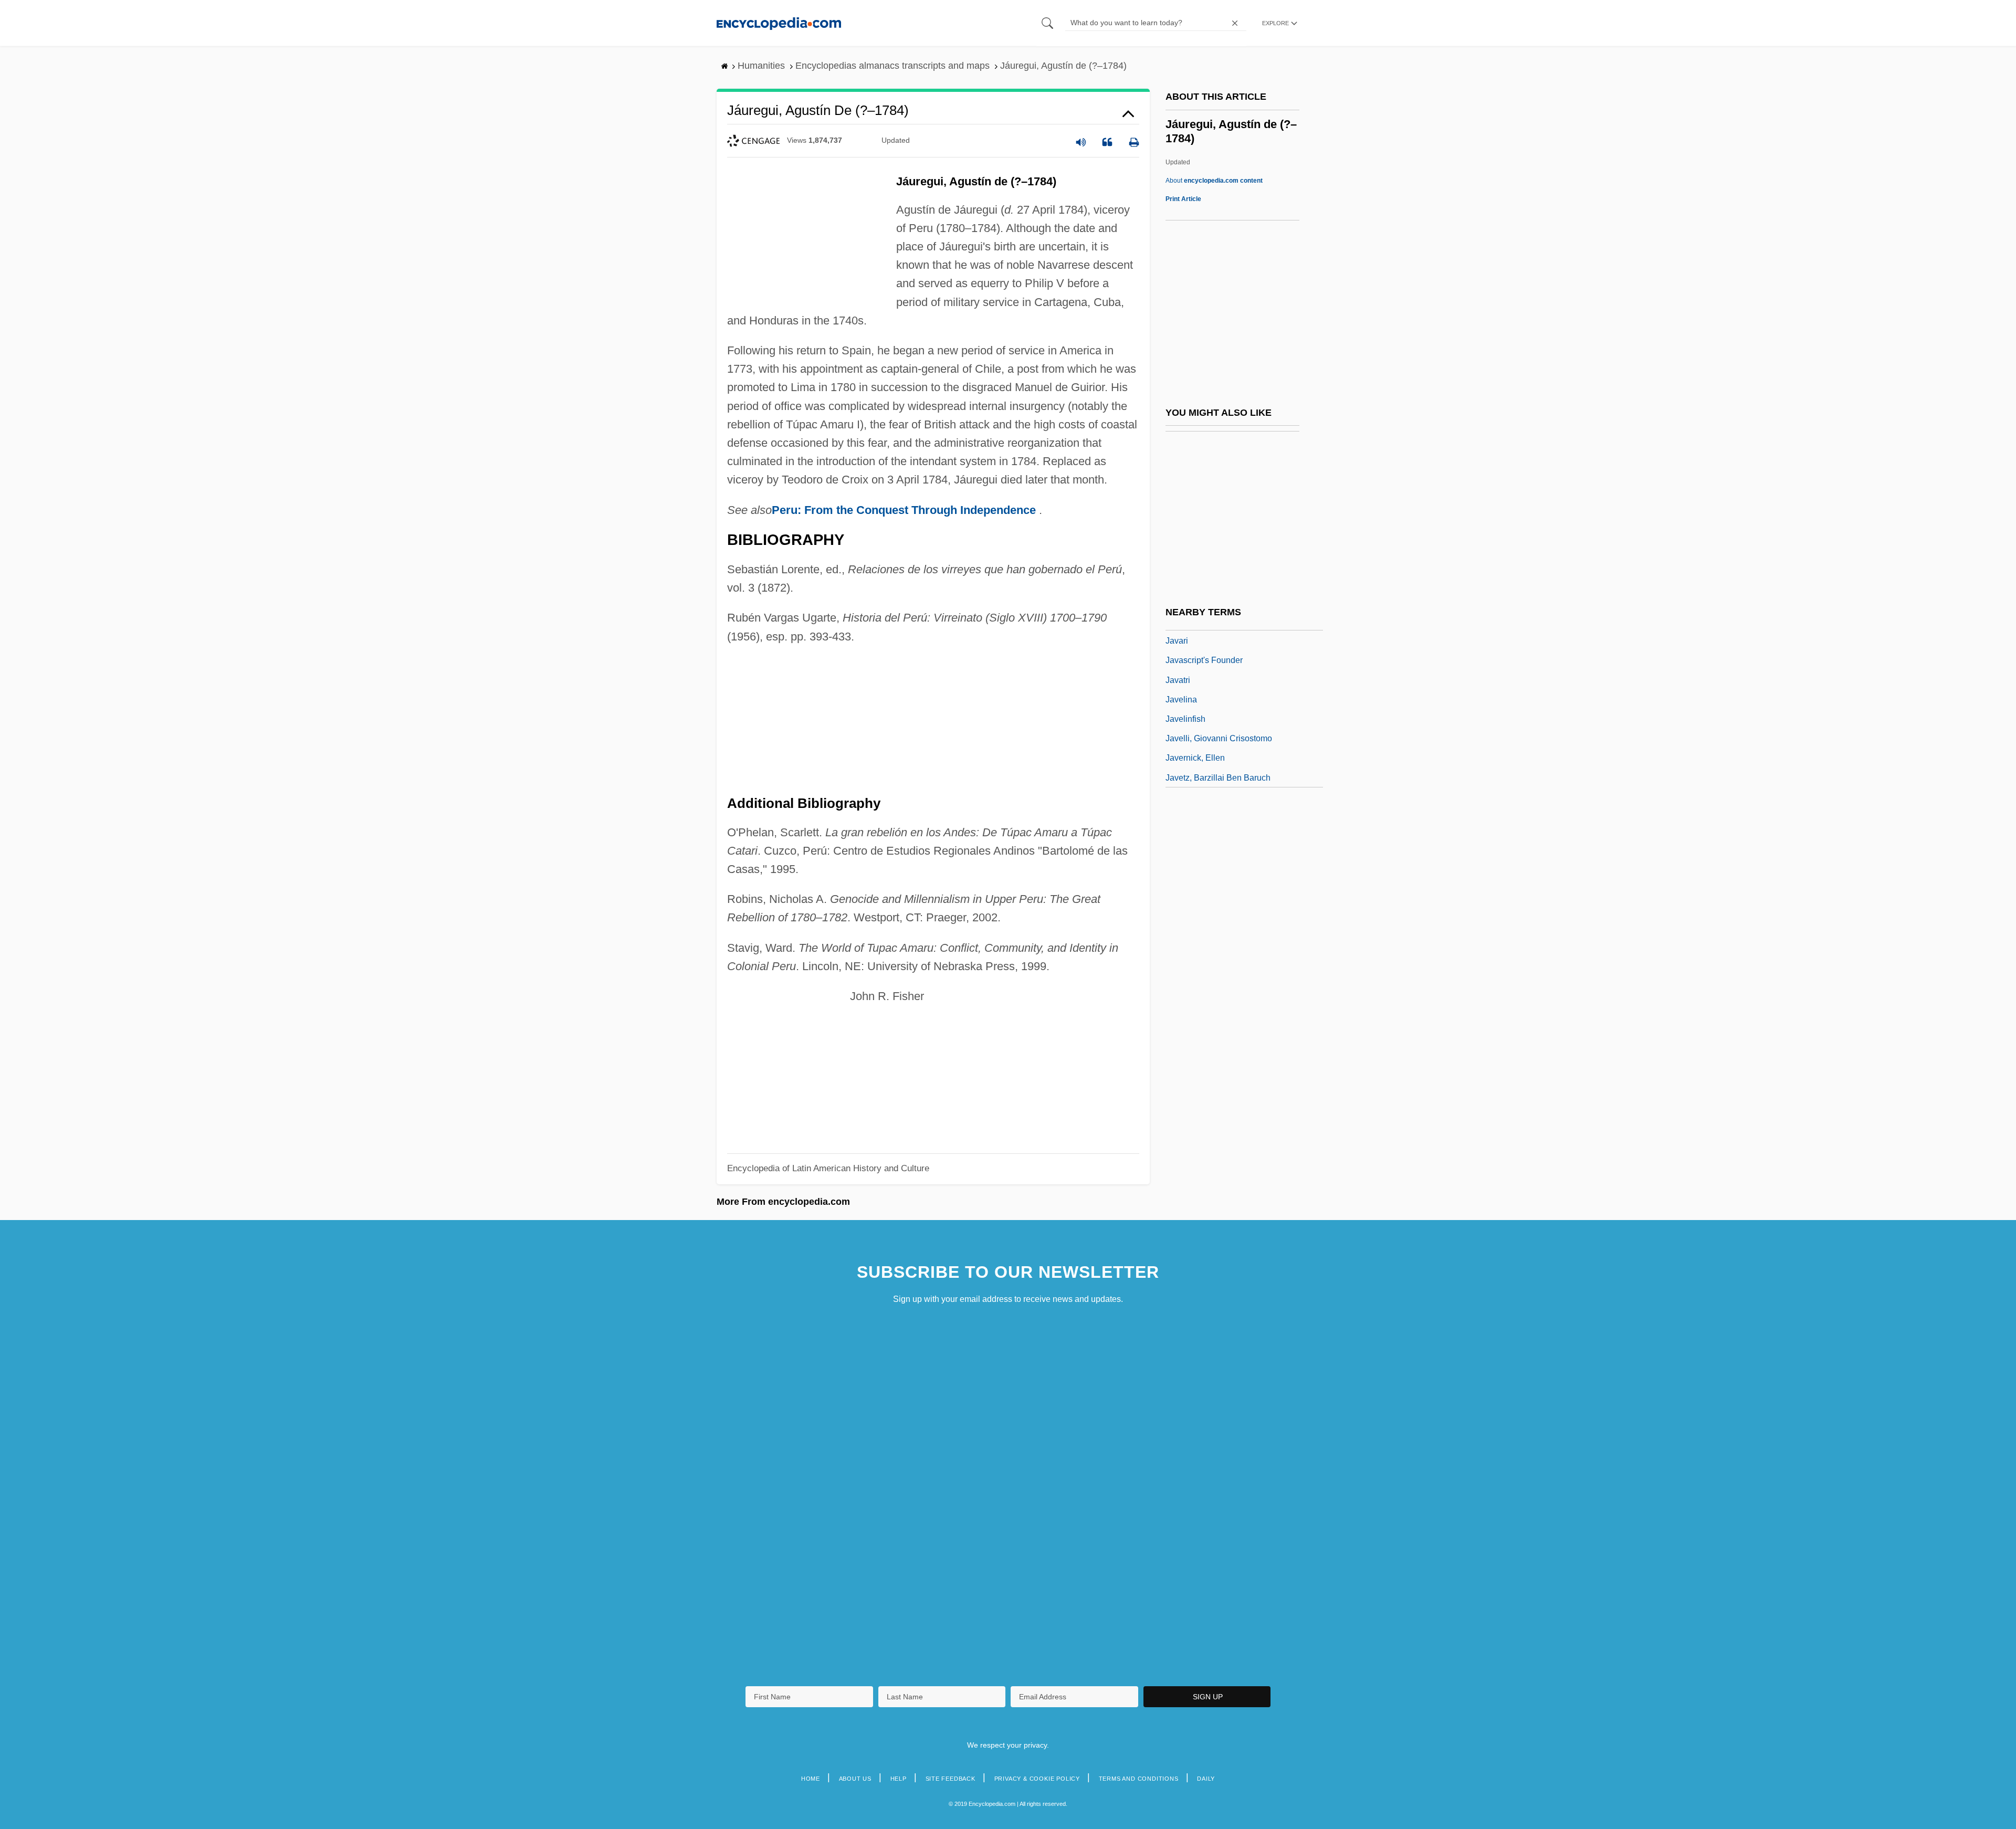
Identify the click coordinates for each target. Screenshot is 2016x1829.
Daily (1206, 1779)
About (1214, 181)
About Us (855, 1779)
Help (899, 1779)
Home (811, 1779)
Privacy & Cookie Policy (1037, 1779)
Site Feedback (951, 1779)
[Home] (779, 23)
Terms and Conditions (1139, 1779)
